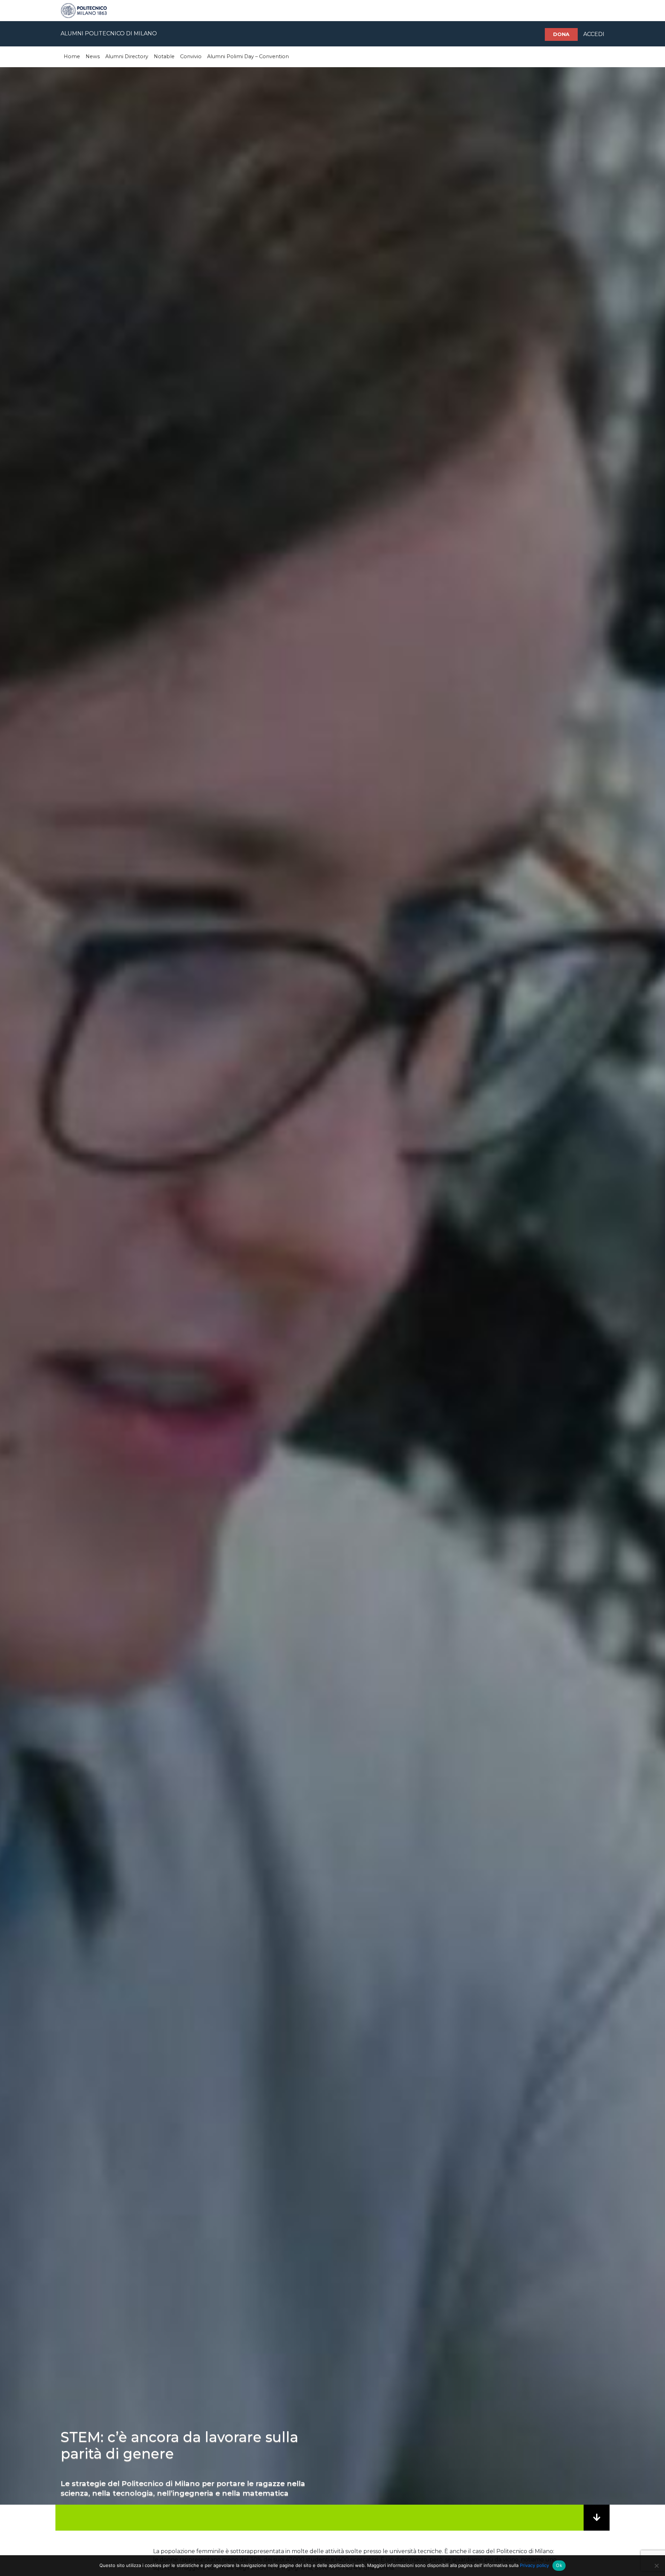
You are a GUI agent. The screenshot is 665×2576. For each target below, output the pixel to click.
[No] (656, 2566)
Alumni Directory (127, 56)
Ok (559, 2565)
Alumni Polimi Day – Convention (248, 56)
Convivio (191, 56)
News (93, 56)
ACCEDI (594, 34)
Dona (561, 34)
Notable (164, 56)
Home (72, 56)
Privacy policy (534, 2565)
